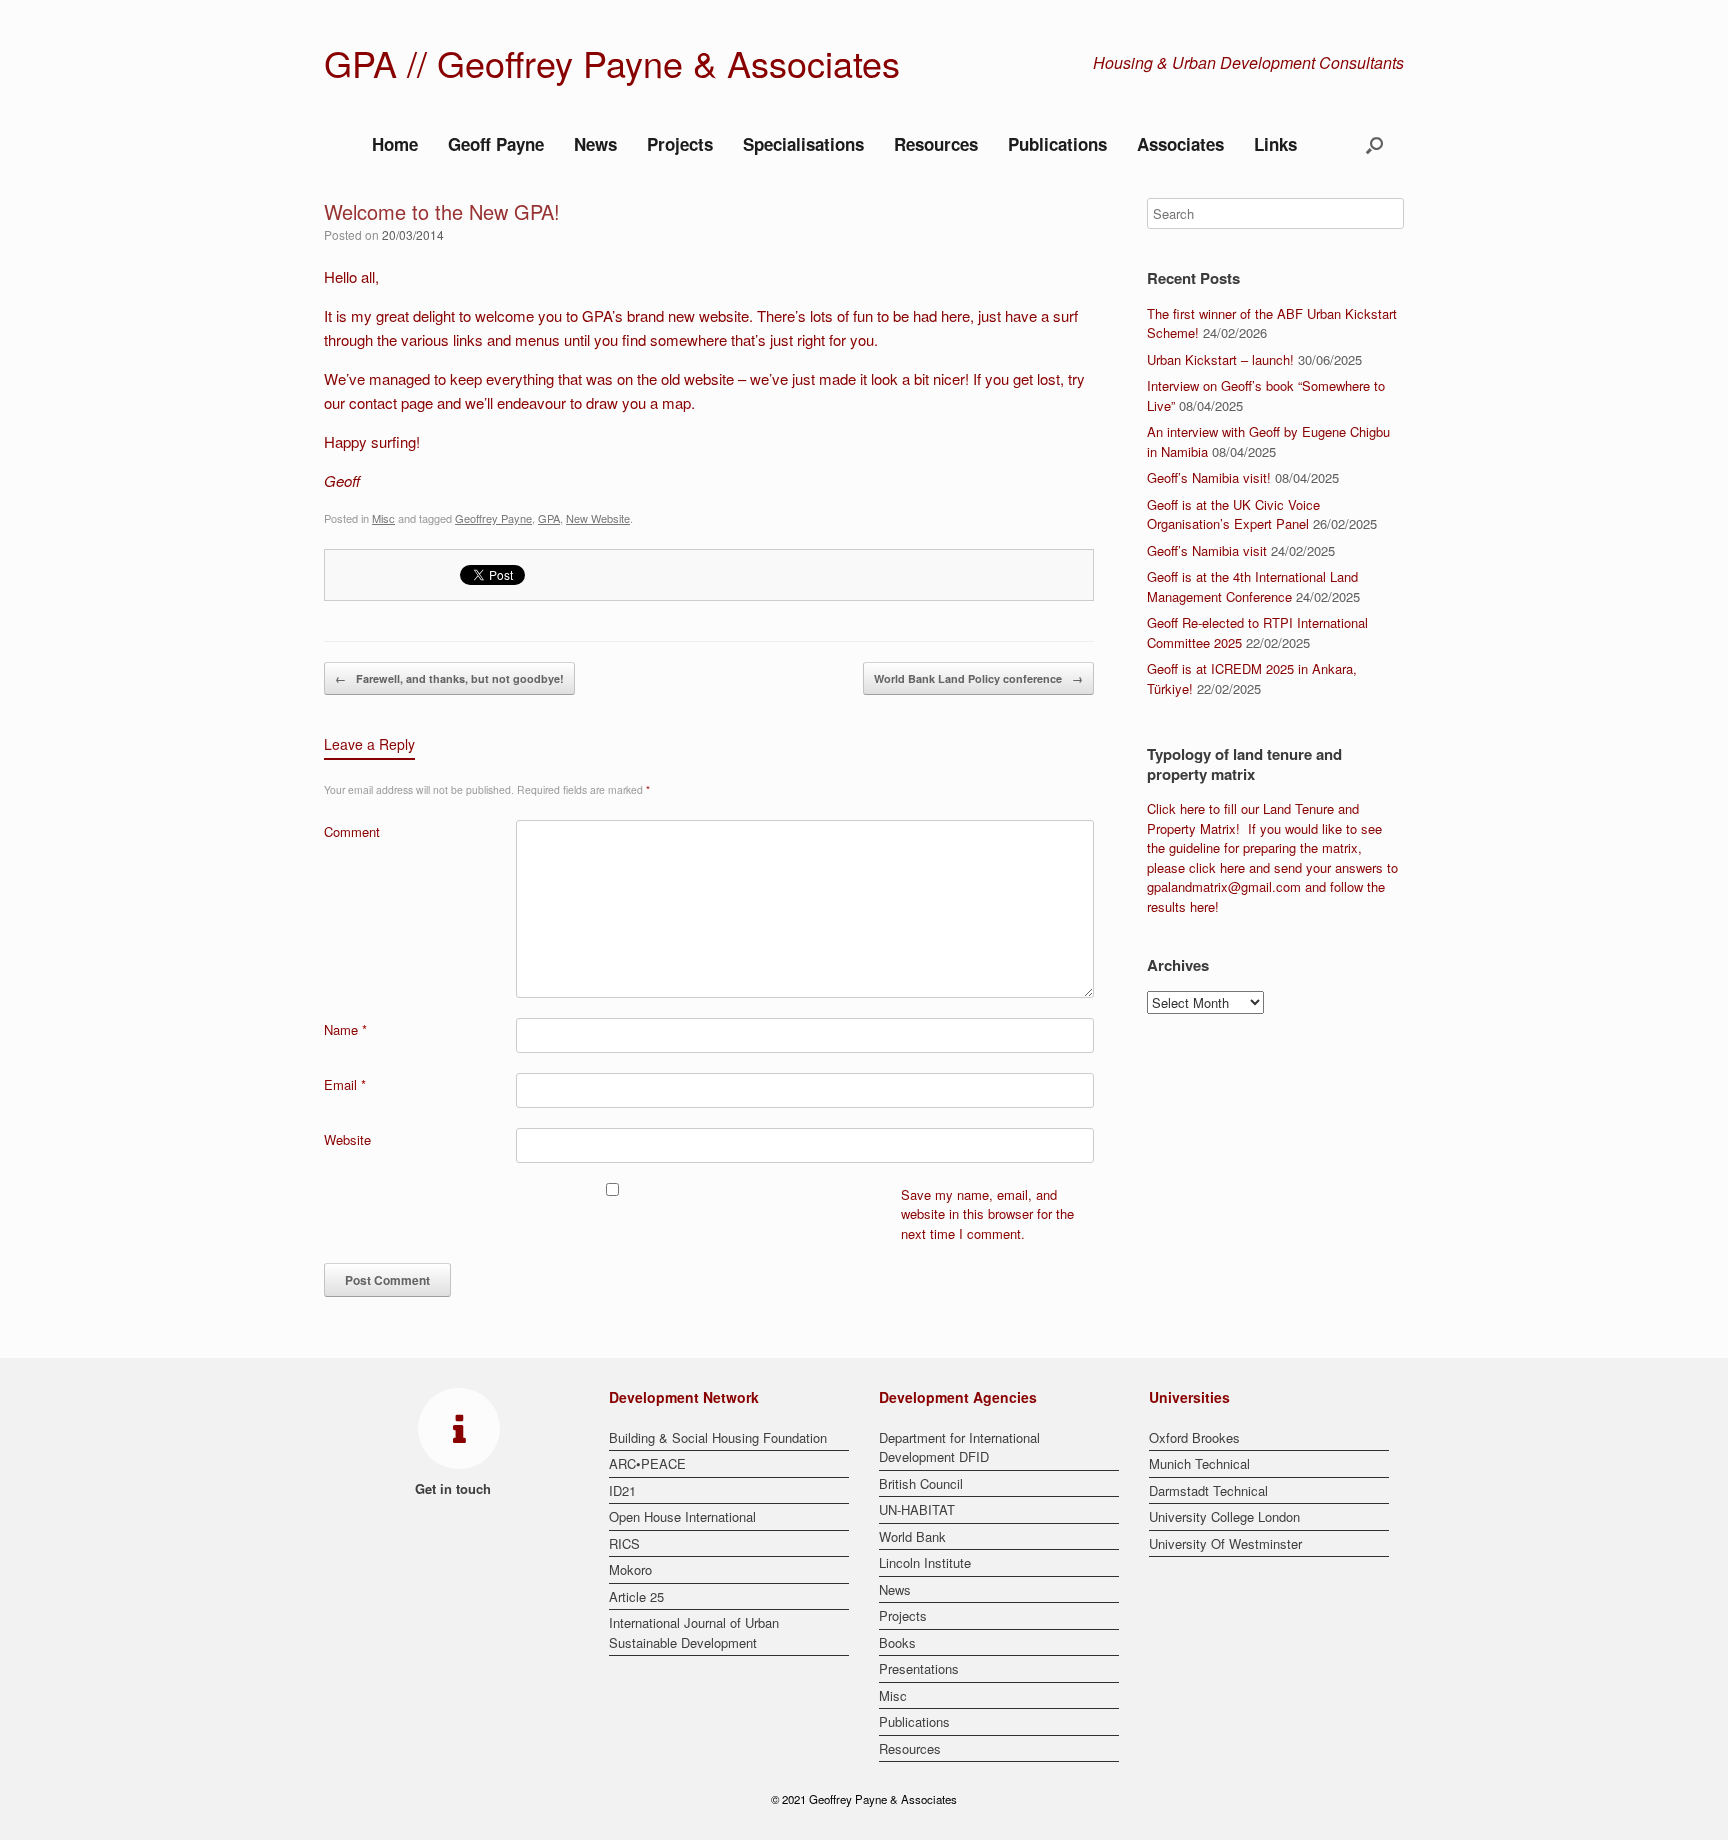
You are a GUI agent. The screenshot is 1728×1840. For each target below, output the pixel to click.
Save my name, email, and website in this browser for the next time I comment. (987, 1214)
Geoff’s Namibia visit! (1209, 477)
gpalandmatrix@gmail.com (1224, 886)
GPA (549, 518)
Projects (680, 144)
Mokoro (630, 1569)
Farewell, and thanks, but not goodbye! (449, 678)
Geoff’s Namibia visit (1207, 550)
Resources (936, 144)
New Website (598, 518)
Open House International (682, 1516)
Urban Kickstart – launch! (1220, 359)
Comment (352, 831)
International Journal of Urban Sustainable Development (694, 1632)
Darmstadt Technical (1208, 1490)
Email (345, 1084)
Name (345, 1029)
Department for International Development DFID (959, 1447)
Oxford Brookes (1194, 1437)
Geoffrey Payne (493, 518)
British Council (921, 1483)
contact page (391, 402)
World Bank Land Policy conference (978, 678)
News (595, 144)
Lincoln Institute (925, 1562)
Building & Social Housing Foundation (718, 1437)
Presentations (919, 1668)
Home (395, 144)
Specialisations (803, 144)
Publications (1057, 144)
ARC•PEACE (647, 1463)
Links (1275, 144)
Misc (383, 518)
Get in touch (455, 1488)
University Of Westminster (1225, 1543)
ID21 (622, 1490)
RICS (624, 1543)
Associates (1180, 144)
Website (347, 1139)
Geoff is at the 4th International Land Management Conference (1252, 586)
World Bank (912, 1536)
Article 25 (636, 1596)
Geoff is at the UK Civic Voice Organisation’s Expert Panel (1233, 514)
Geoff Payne (496, 144)
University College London (1224, 1516)
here (1192, 808)
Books (897, 1642)
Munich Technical (1199, 1463)
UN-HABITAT (917, 1509)
